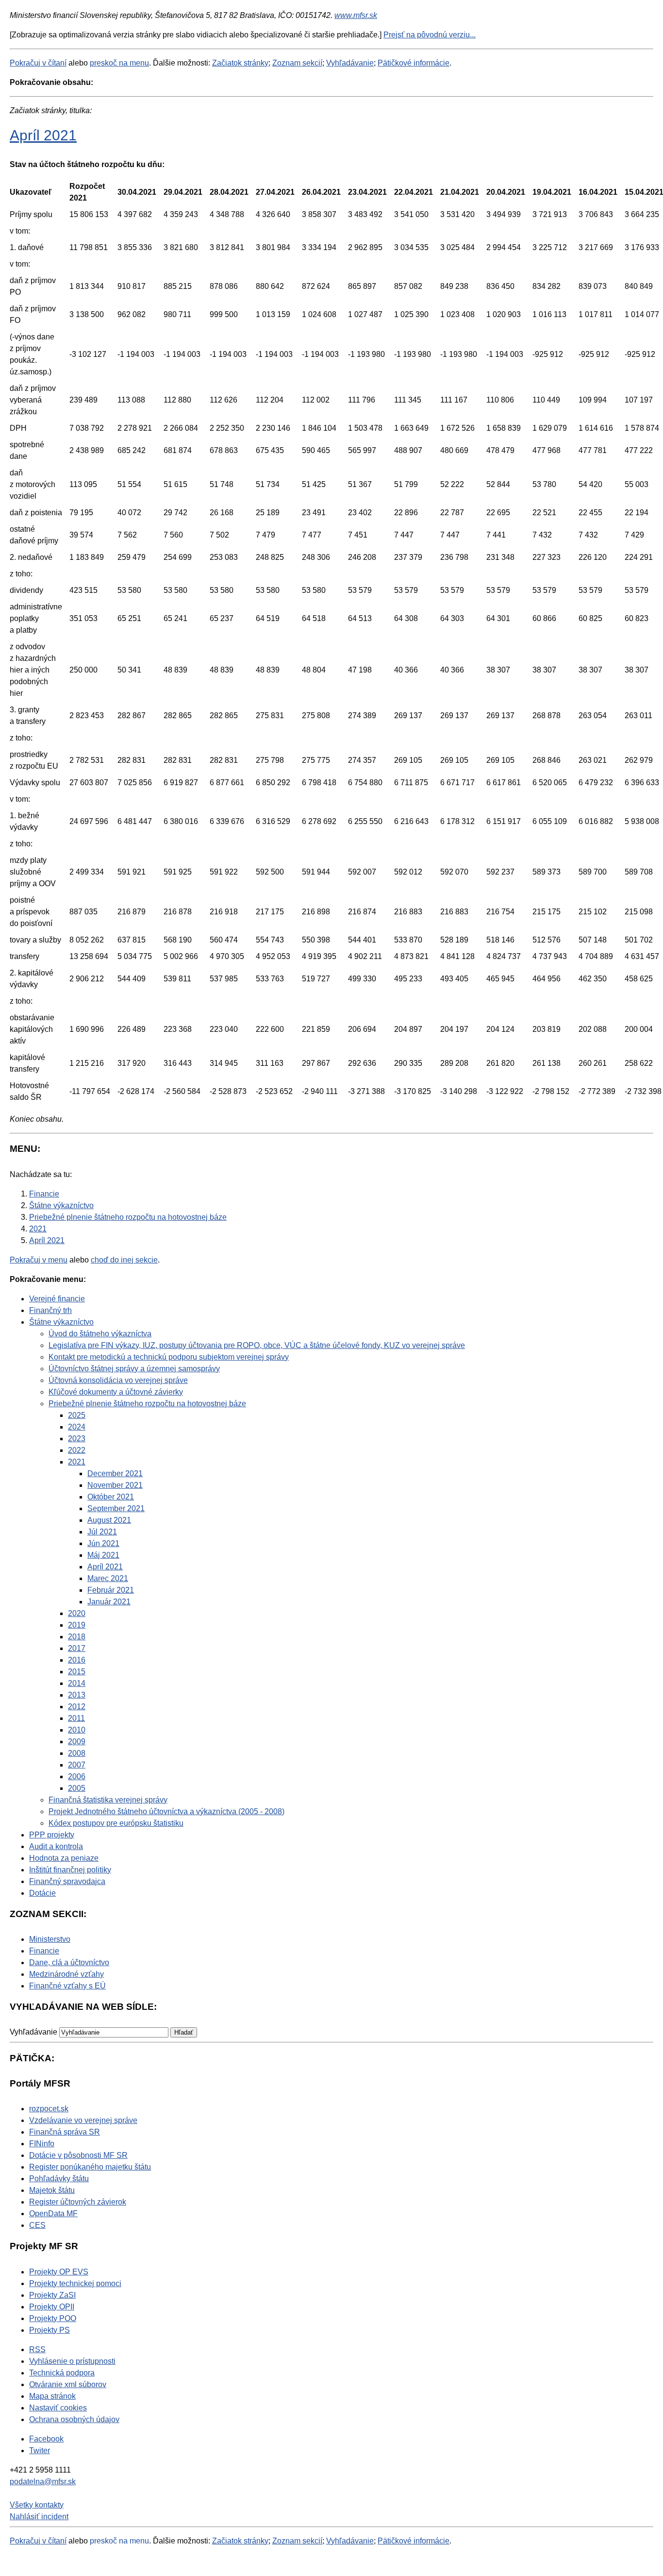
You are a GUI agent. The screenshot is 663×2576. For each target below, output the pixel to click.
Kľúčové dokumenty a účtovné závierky (116, 1392)
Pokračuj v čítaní (38, 63)
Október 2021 (111, 1497)
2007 (77, 1765)
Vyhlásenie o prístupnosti (72, 2361)
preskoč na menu (119, 63)
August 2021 (109, 1520)
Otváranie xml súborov (68, 2384)
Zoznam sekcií (297, 63)
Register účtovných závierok (78, 2202)
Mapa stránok (52, 2396)
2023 (77, 1439)
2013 (77, 1695)
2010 (77, 1730)
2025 (77, 1415)
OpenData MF (53, 2214)
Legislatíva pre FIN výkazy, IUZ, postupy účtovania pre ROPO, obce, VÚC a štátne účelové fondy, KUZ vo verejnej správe (257, 1345)
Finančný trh (50, 1310)
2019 (77, 1625)
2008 (77, 1753)
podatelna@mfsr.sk (43, 2482)
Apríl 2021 (43, 135)
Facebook (46, 2439)
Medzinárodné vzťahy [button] (66, 1974)
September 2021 (116, 1508)
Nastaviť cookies (58, 2408)
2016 (77, 1660)
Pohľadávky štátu (59, 2179)
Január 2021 (109, 1602)
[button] (184, 2032)
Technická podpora (62, 2373)
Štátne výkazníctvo (61, 1322)
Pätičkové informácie (414, 63)
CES (37, 2225)
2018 (77, 1637)
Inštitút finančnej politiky (70, 1870)
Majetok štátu (52, 2190)
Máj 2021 (103, 1555)
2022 (77, 1450)
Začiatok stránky (240, 63)
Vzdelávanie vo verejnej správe (83, 2120)
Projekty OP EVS (59, 2272)
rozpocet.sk (49, 2109)
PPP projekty (52, 1835)
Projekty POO (53, 2318)
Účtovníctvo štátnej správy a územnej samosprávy (134, 1369)
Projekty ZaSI (52, 2295)
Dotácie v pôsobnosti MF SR (78, 2155)
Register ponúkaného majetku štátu (90, 2167)
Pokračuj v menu (39, 1260)
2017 (77, 1648)
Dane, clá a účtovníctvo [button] (69, 1962)
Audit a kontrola (56, 1846)
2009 (77, 1742)
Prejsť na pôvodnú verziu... (430, 35)
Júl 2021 (102, 1532)
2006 (77, 1776)
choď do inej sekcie (124, 1260)
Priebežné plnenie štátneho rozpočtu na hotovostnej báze (147, 1404)
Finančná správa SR (65, 2132)
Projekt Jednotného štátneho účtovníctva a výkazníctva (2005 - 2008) (166, 1811)
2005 (77, 1788)
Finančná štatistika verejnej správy (108, 1800)
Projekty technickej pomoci (75, 2283)
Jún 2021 (103, 1543)
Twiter (40, 2450)
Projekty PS (50, 2330)
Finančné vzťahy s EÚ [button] (67, 1986)
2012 (77, 1707)
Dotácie (42, 1893)
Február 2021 (111, 1590)
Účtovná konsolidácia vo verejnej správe (118, 1380)
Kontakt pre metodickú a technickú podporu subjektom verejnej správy (169, 1357)
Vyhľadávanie (350, 63)
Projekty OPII (52, 2307)
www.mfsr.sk (356, 15)
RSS (37, 2349)
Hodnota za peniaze (64, 1858)
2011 (76, 1718)
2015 (77, 1672)
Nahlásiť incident (39, 2517)
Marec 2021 (108, 1578)
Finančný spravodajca (67, 1881)
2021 (77, 1462)
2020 (77, 1613)
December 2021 (115, 1473)
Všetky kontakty (37, 2505)
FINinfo (42, 2144)
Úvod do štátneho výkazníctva (100, 1334)
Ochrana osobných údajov (74, 2419)
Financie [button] (44, 1951)
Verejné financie (57, 1299)
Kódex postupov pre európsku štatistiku (116, 1823)
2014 (77, 1683)
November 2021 (115, 1485)
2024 (77, 1427)
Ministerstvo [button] (50, 1939)
